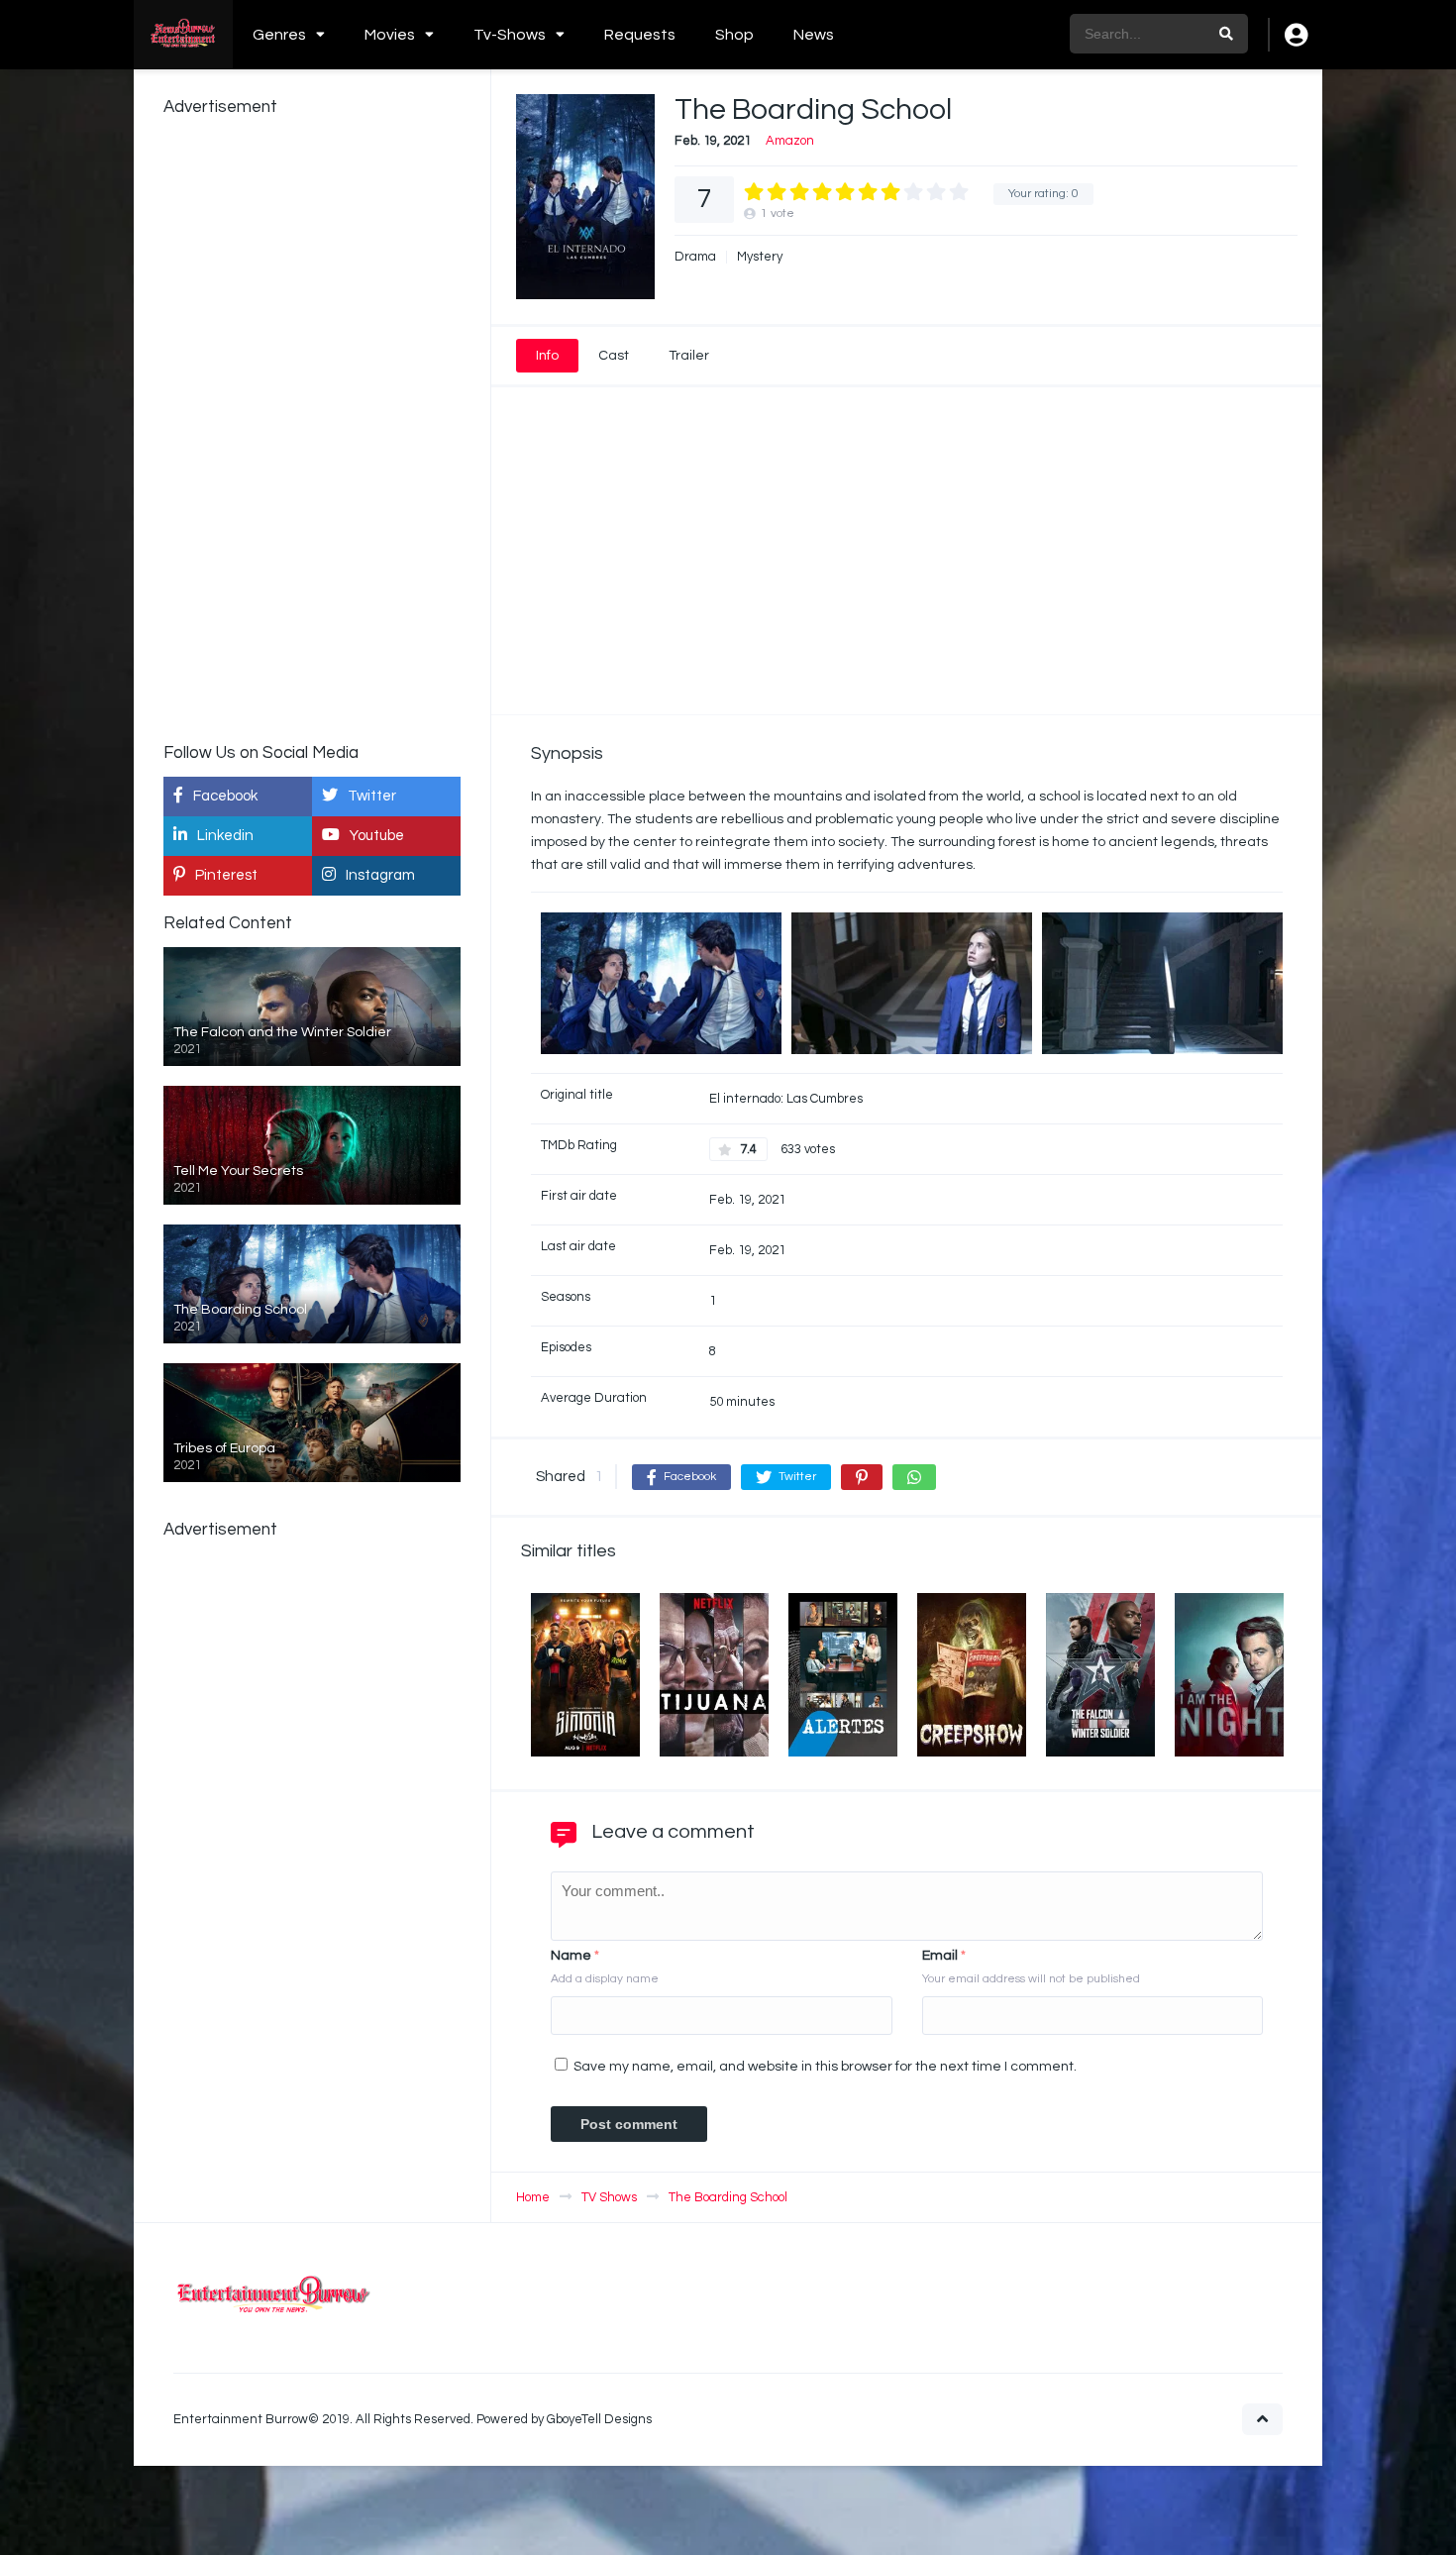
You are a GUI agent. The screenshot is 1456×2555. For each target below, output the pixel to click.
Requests (640, 35)
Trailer (689, 356)
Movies (390, 35)
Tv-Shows (510, 35)
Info (547, 356)
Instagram (380, 875)
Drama (695, 257)
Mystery (760, 257)
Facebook (225, 796)
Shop (734, 35)
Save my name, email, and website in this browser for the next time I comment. (825, 2067)
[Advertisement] (907, 551)
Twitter (372, 796)
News (814, 35)
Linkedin (225, 836)
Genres (279, 35)
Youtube (377, 836)
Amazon (790, 141)
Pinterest (226, 875)
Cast (614, 356)
